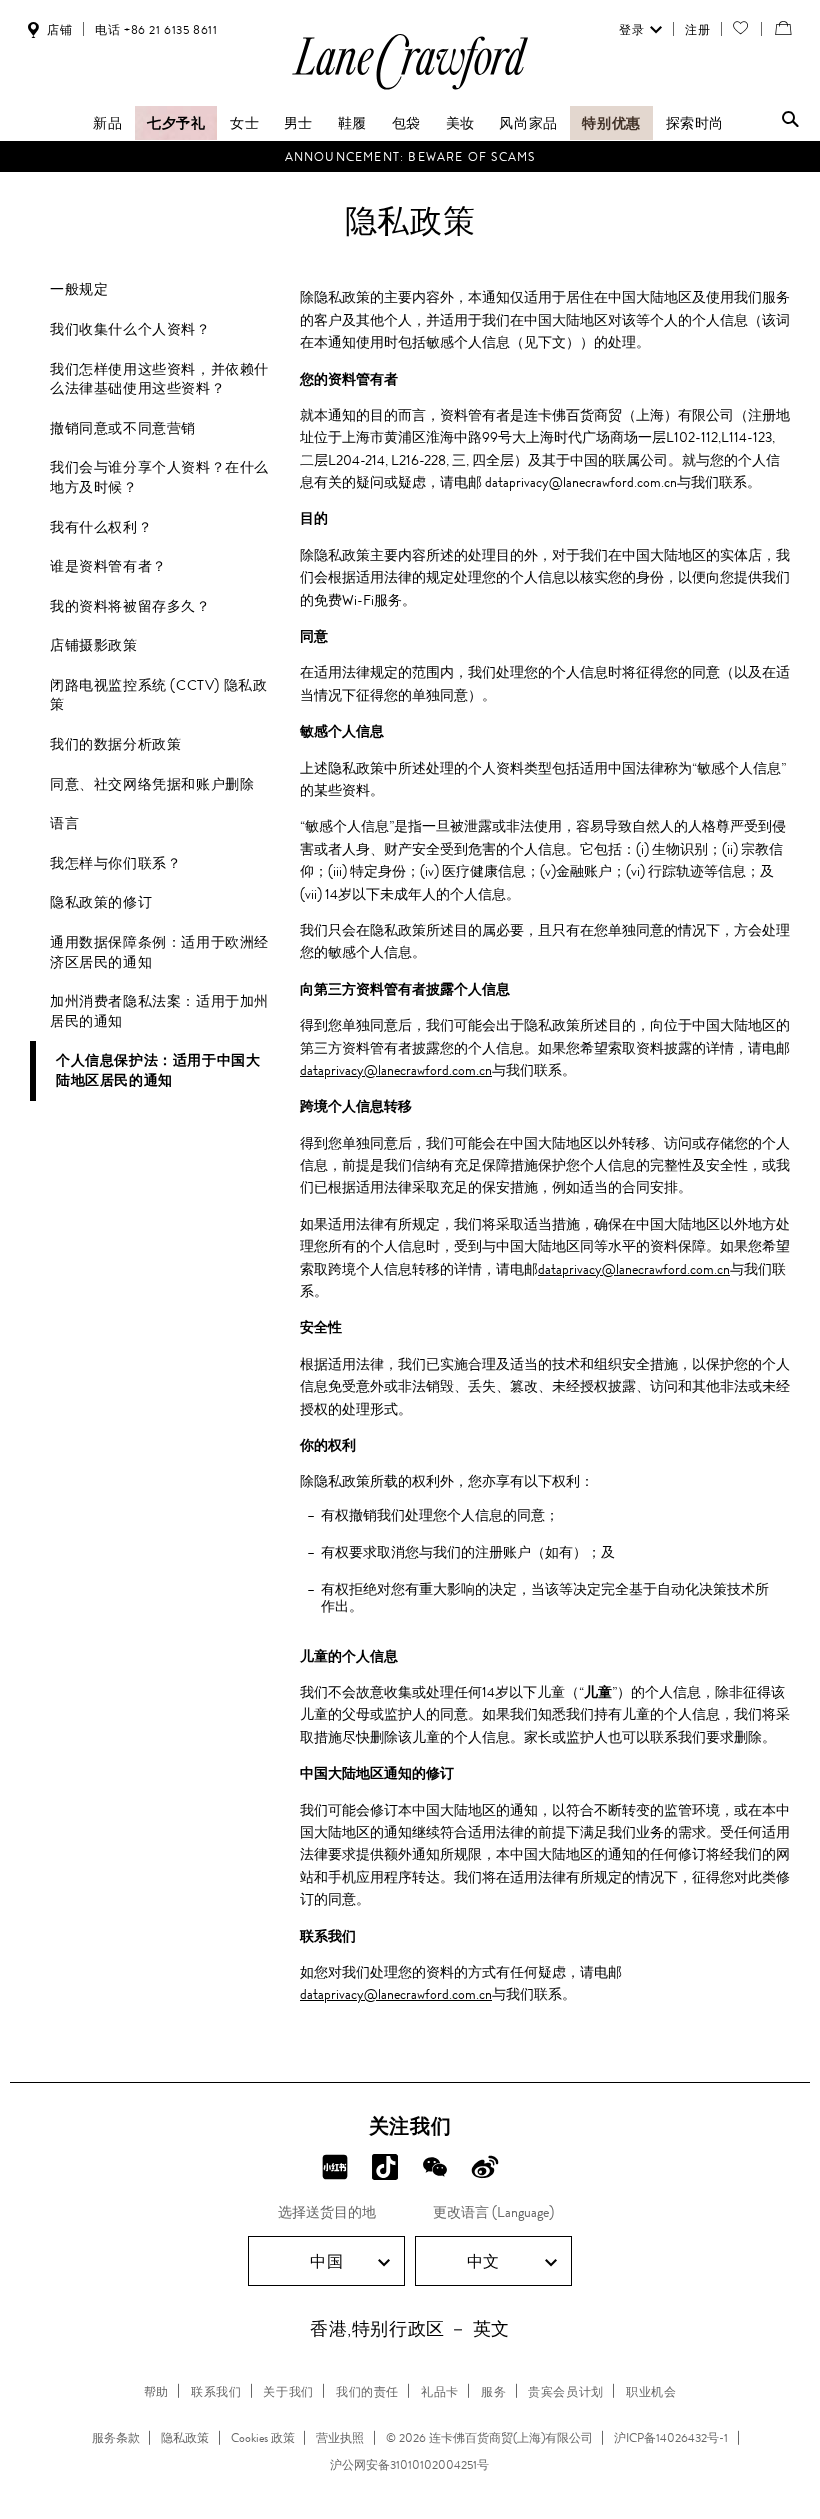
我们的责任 (367, 2392)
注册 (697, 30)
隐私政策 (185, 2438)
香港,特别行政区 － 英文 (410, 2329)
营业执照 (340, 2438)
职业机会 (651, 2392)
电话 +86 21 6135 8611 (156, 30)
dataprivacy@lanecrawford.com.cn (396, 1070)
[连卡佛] (410, 88)
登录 (631, 30)
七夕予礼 (176, 123)
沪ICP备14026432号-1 (671, 2438)
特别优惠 (611, 123)
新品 (107, 123)
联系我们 (216, 2392)
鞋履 (352, 123)
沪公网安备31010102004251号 (409, 2465)
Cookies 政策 (263, 2438)
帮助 (156, 2392)
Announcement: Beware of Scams (410, 157)
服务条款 (116, 2438)
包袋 (406, 123)
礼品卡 (440, 2392)
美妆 (460, 123)
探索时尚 (695, 123)
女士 (244, 123)
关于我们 (288, 2392)
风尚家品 (528, 123)
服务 (493, 2392)
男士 (298, 123)
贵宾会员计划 (566, 2392)
